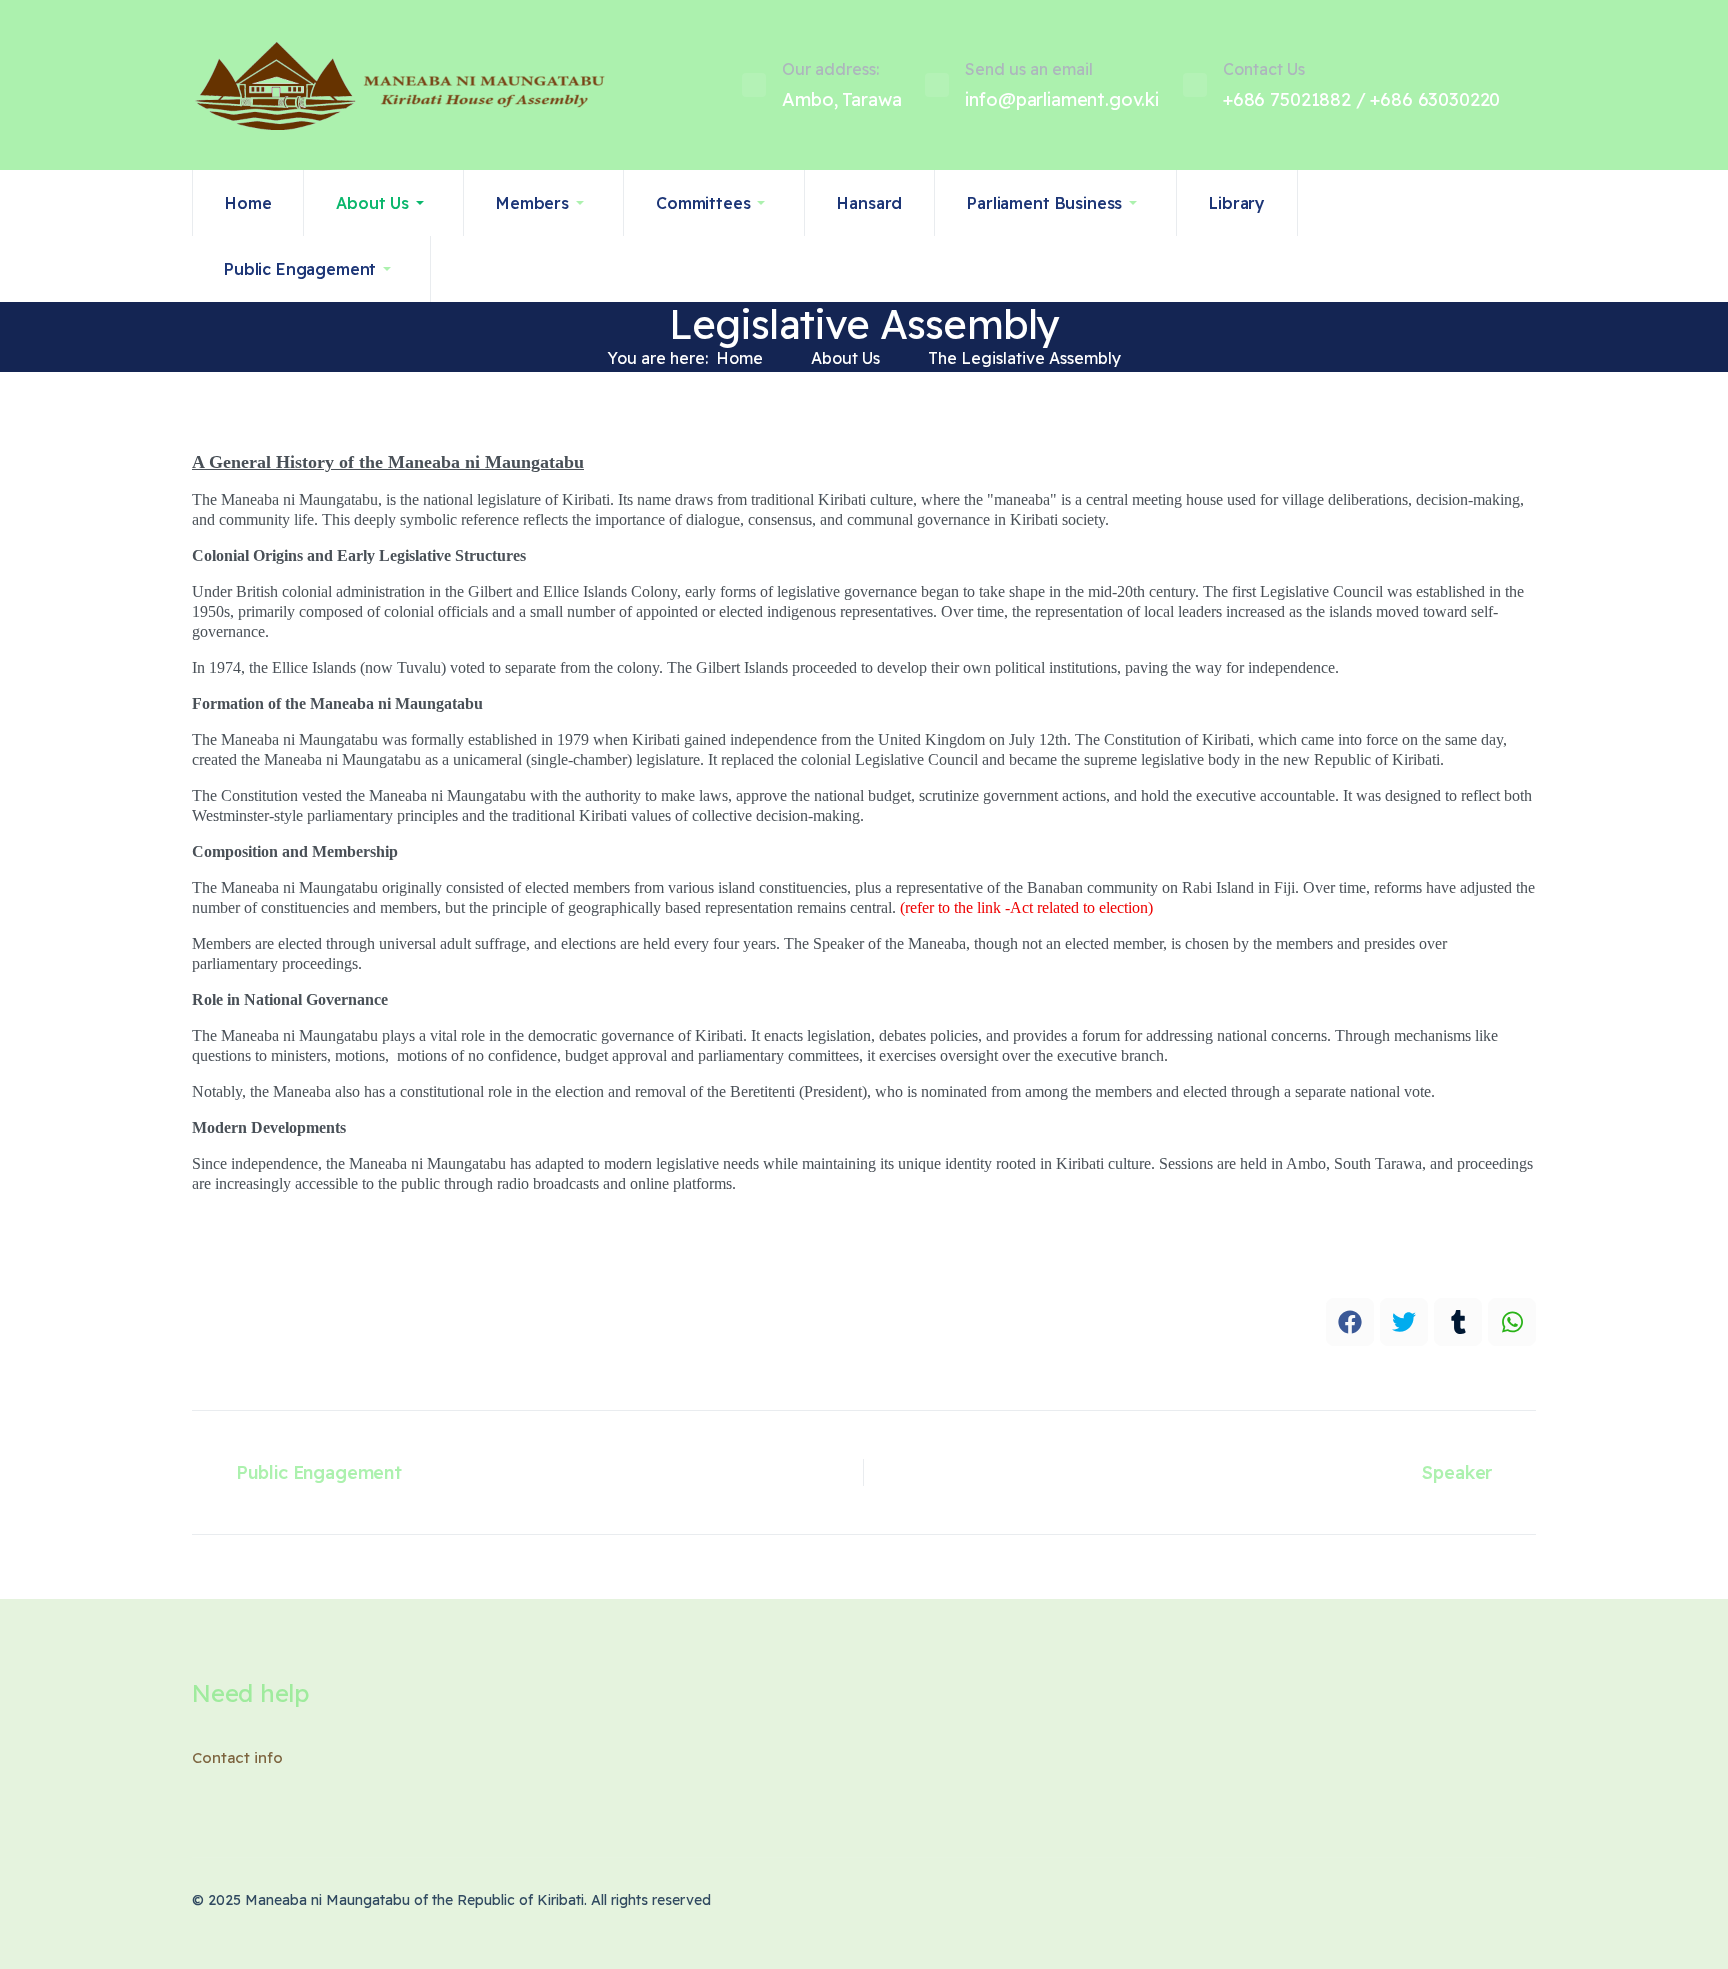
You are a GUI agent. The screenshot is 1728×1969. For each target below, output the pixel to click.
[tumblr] (1458, 1322)
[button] (384, 203)
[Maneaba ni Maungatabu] (297, 85)
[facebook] (1350, 1322)
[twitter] (1404, 1322)
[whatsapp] (1512, 1322)
